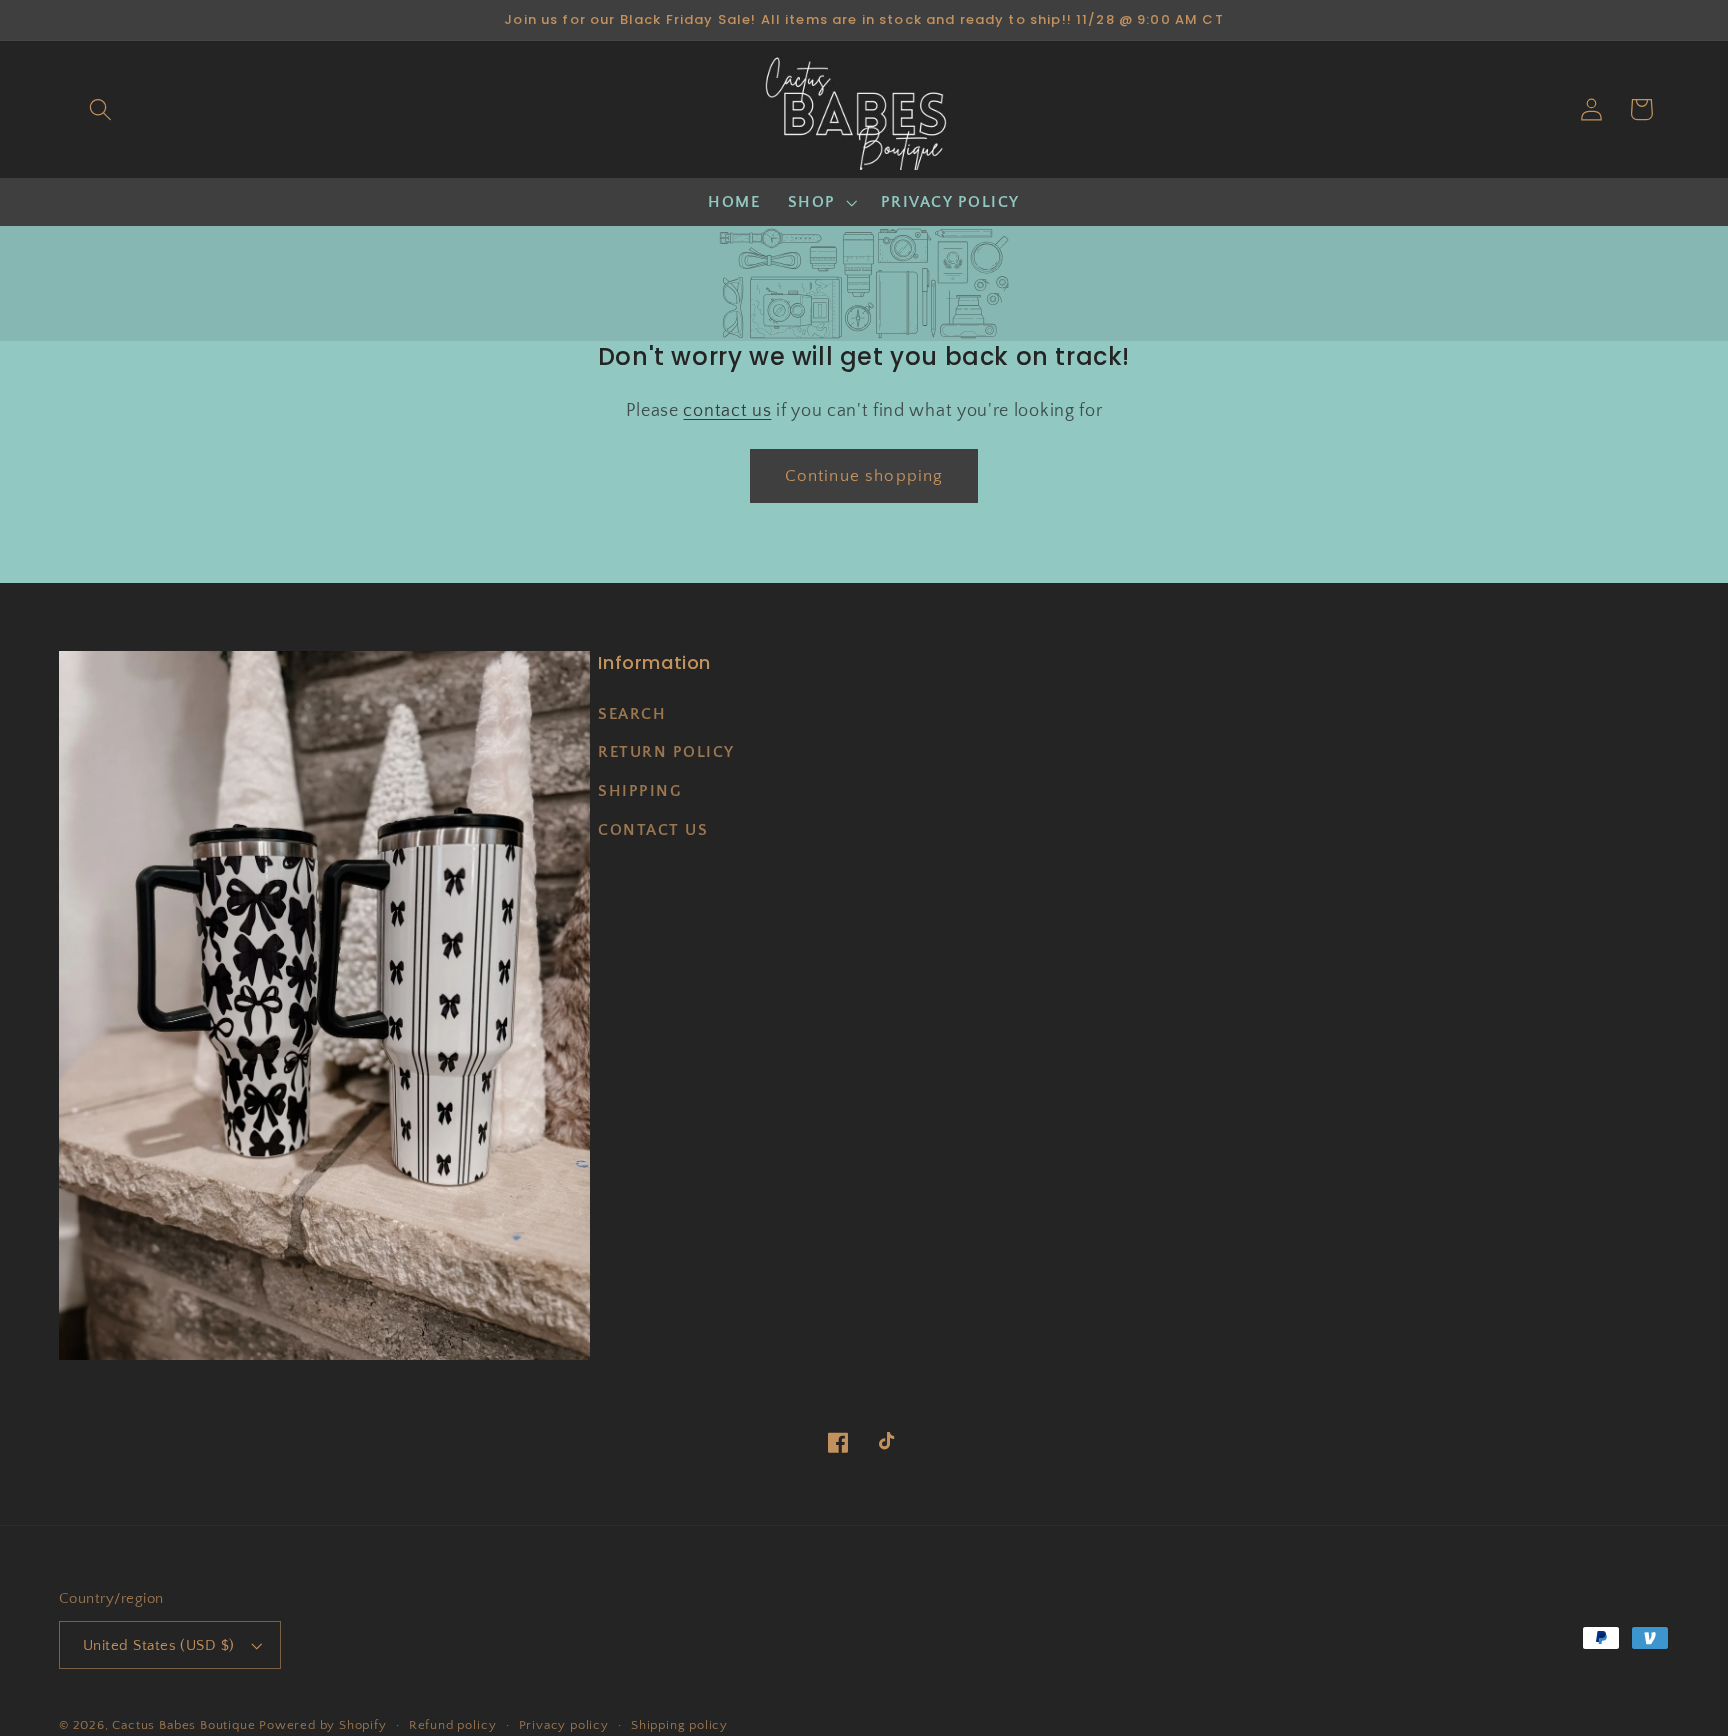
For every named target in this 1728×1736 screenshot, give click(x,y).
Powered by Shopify (323, 1725)
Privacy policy (564, 1725)
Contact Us (653, 830)
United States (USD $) (159, 1645)
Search (632, 714)
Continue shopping (864, 475)
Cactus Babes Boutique (183, 1725)
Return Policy (666, 752)
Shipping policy (679, 1725)
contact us (727, 410)
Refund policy (452, 1725)
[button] (100, 109)
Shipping (640, 791)
